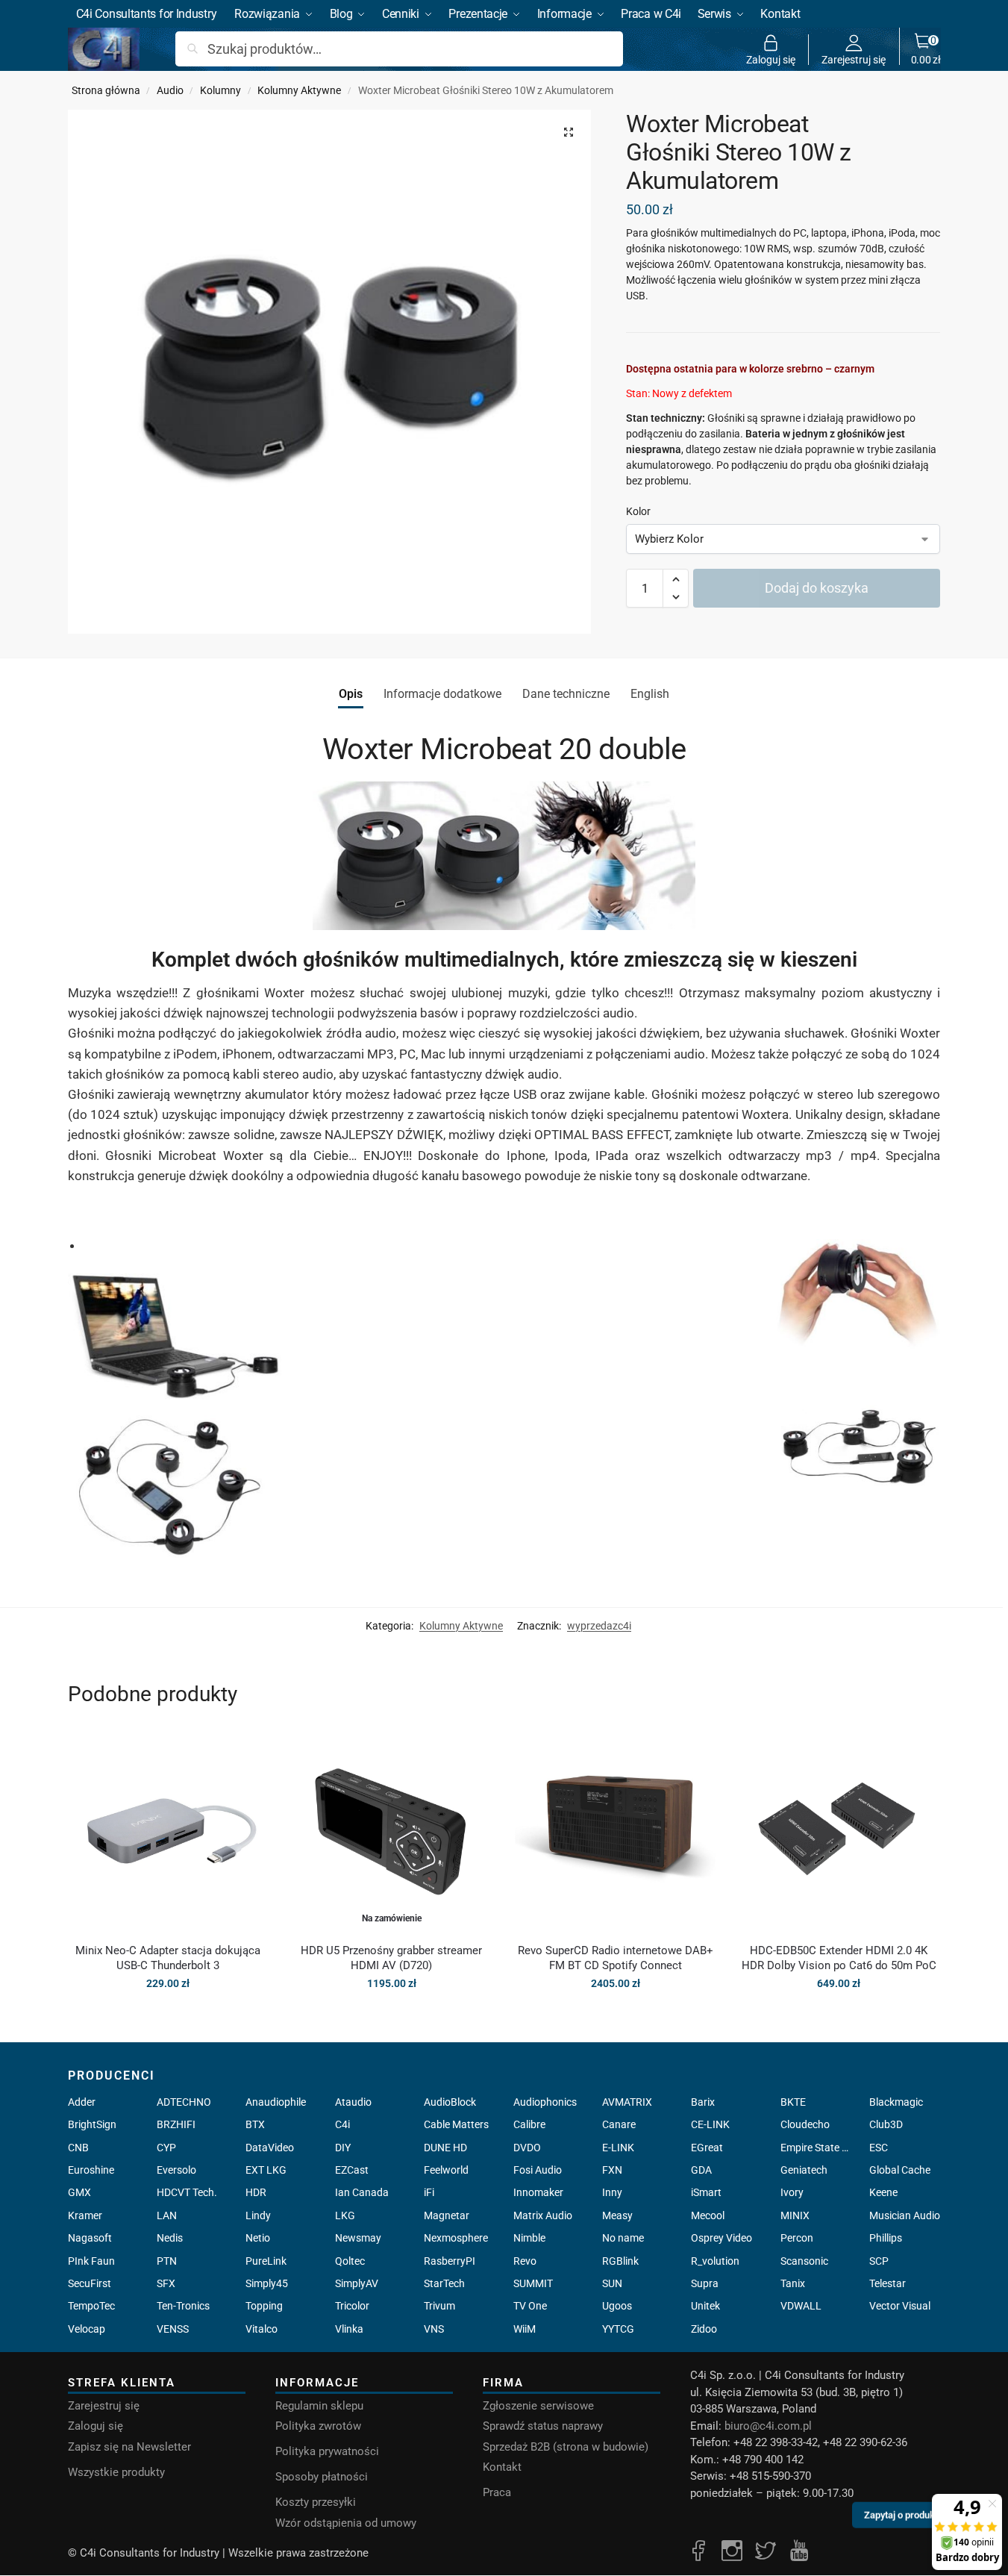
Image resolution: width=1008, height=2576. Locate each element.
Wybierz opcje (615, 2015)
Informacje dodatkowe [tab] (442, 694)
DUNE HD (445, 2148)
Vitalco (262, 2329)
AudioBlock (450, 2102)
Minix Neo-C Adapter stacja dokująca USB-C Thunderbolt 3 (168, 1958)
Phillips (886, 2238)
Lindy (258, 2215)
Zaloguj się (771, 59)
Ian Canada (362, 2192)
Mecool (708, 2215)
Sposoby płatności (322, 2477)
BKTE (793, 2102)
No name (623, 2238)
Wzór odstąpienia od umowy (346, 2523)
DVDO (527, 2148)
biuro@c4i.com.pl (768, 2426)
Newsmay (358, 2238)
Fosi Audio (538, 2170)
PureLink (266, 2261)
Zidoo (704, 2329)
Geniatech (804, 2170)
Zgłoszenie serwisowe (538, 2406)
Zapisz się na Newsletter (129, 2447)
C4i (342, 2124)
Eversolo (176, 2170)
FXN (612, 2170)
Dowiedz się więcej (392, 2015)
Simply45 (267, 2283)
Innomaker (538, 2192)
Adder (82, 2102)
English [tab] (650, 694)
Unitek (705, 2306)
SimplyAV (357, 2283)
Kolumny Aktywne (299, 90)
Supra (705, 2283)
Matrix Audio (543, 2215)
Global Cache (900, 2170)
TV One (530, 2306)
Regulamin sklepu (319, 2406)
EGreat (707, 2148)
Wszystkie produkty (116, 2472)
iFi (429, 2192)
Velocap (87, 2329)
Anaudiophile (276, 2102)
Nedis (170, 2238)
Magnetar (447, 2215)
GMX (79, 2192)
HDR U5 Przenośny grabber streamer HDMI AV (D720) (391, 1958)
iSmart (706, 2192)
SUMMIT (533, 2283)
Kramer (85, 2215)
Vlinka (349, 2329)
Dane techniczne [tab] (566, 694)
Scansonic (804, 2261)
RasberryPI (450, 2261)
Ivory (792, 2192)
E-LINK (618, 2148)
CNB (78, 2148)
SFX (166, 2283)
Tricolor (352, 2306)
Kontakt (502, 2467)
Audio (170, 90)
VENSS (173, 2329)
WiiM (525, 2329)
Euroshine (91, 2170)
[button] (926, 49)
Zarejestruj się (854, 59)
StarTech (444, 2283)
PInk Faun (91, 2261)
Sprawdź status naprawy (543, 2426)
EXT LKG (266, 2170)
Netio (258, 2238)
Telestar (888, 2283)
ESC (879, 2148)
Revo (525, 2261)
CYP (166, 2148)
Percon (797, 2238)
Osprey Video (721, 2238)
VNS (434, 2329)
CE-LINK (710, 2124)
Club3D (886, 2124)
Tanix (793, 2283)
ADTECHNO (184, 2102)
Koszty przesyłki (316, 2502)
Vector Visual (900, 2306)
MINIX (795, 2215)
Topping (264, 2306)
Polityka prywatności (327, 2451)
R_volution (715, 2261)
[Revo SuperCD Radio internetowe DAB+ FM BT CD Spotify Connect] (616, 1831)
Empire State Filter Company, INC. (816, 2148)
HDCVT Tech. (187, 2192)
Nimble (529, 2238)
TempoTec (91, 2306)
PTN (167, 2261)
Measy (617, 2215)
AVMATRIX (627, 2102)
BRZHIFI (176, 2124)
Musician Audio (905, 2215)
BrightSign (92, 2124)
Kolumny (220, 90)
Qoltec (350, 2261)
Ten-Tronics (183, 2306)
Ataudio (353, 2102)
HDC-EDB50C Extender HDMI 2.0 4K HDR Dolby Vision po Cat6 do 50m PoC (839, 1958)
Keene (883, 2192)
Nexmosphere (456, 2238)
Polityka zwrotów (318, 2426)
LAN (167, 2215)
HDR (256, 2192)
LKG (345, 2215)
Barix (703, 2102)
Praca (497, 2492)
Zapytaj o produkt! (902, 2518)
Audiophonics (545, 2102)
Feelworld (446, 2170)
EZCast (352, 2170)
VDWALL (801, 2306)
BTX (255, 2124)
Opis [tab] (351, 694)
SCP (879, 2261)
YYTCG (618, 2329)
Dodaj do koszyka (817, 588)
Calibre (529, 2124)
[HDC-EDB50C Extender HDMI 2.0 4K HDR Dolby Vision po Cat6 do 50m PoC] (839, 1831)
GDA (701, 2170)
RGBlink (620, 2261)
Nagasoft (90, 2238)
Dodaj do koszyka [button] (168, 2015)
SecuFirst (90, 2283)
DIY (343, 2148)
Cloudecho (805, 2124)
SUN (612, 2283)
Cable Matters (456, 2124)
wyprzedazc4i (599, 1626)
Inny (612, 2192)
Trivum (439, 2306)
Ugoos (617, 2306)
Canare (619, 2124)
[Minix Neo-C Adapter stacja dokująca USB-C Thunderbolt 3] (169, 1831)
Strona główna (106, 90)
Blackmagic (896, 2102)
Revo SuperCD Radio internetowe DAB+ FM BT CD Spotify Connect (616, 1958)
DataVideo (270, 2148)
